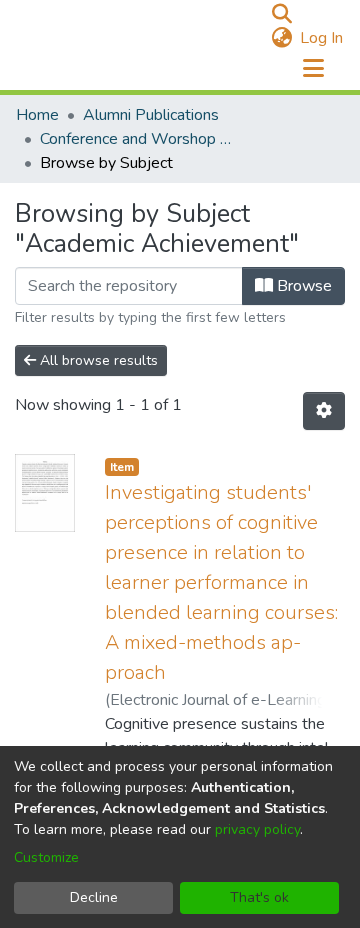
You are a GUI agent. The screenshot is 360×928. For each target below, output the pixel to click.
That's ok (259, 897)
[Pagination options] (324, 411)
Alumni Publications (151, 115)
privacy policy (257, 829)
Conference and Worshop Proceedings (140, 139)
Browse (302, 286)
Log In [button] (322, 38)
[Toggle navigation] (313, 69)
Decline (94, 897)
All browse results (97, 360)
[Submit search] (281, 14)
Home (37, 115)
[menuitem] (281, 38)
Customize (46, 857)
